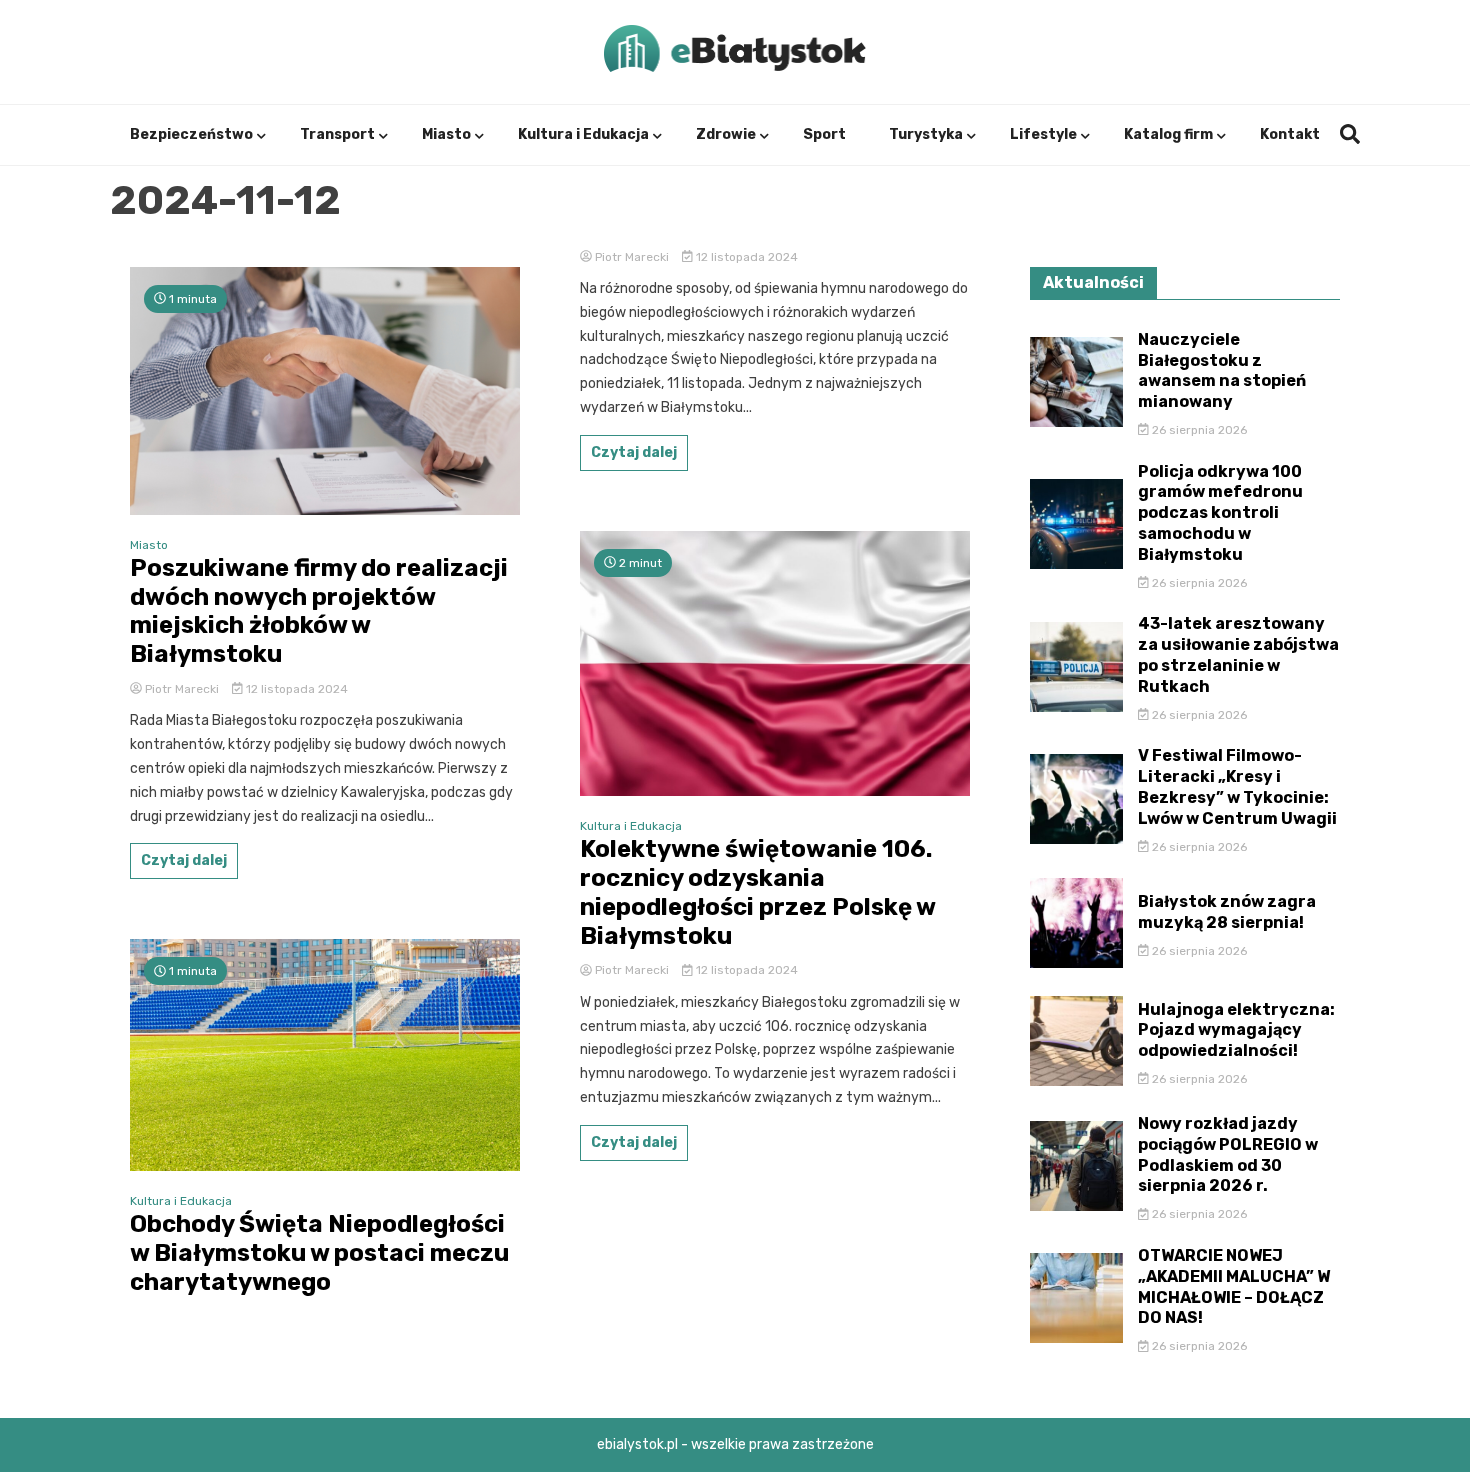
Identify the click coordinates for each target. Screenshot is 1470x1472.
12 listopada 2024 (295, 689)
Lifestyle (1043, 134)
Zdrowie (726, 134)
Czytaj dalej (184, 860)
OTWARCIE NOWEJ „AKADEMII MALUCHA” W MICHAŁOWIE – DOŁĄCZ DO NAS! (1234, 1286)
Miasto (446, 134)
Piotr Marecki (182, 689)
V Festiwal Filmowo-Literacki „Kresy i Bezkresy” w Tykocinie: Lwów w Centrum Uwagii (1237, 786)
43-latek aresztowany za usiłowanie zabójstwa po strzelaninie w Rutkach (1238, 654)
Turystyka (926, 134)
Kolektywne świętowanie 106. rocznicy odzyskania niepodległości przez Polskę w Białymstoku (757, 892)
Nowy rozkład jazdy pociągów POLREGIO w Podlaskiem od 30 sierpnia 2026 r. (1228, 1154)
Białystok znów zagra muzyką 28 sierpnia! (1227, 912)
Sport (824, 134)
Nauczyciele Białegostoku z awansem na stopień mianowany (1222, 370)
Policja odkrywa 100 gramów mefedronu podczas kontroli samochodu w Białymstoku (1220, 513)
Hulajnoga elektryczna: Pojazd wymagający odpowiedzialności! (1236, 1030)
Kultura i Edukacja (583, 134)
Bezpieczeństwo (191, 134)
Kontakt (1290, 134)
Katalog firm (1168, 134)
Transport (337, 134)
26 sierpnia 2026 (1198, 430)
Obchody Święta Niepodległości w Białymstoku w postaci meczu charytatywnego (319, 1253)
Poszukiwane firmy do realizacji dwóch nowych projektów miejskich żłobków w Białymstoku (319, 611)
